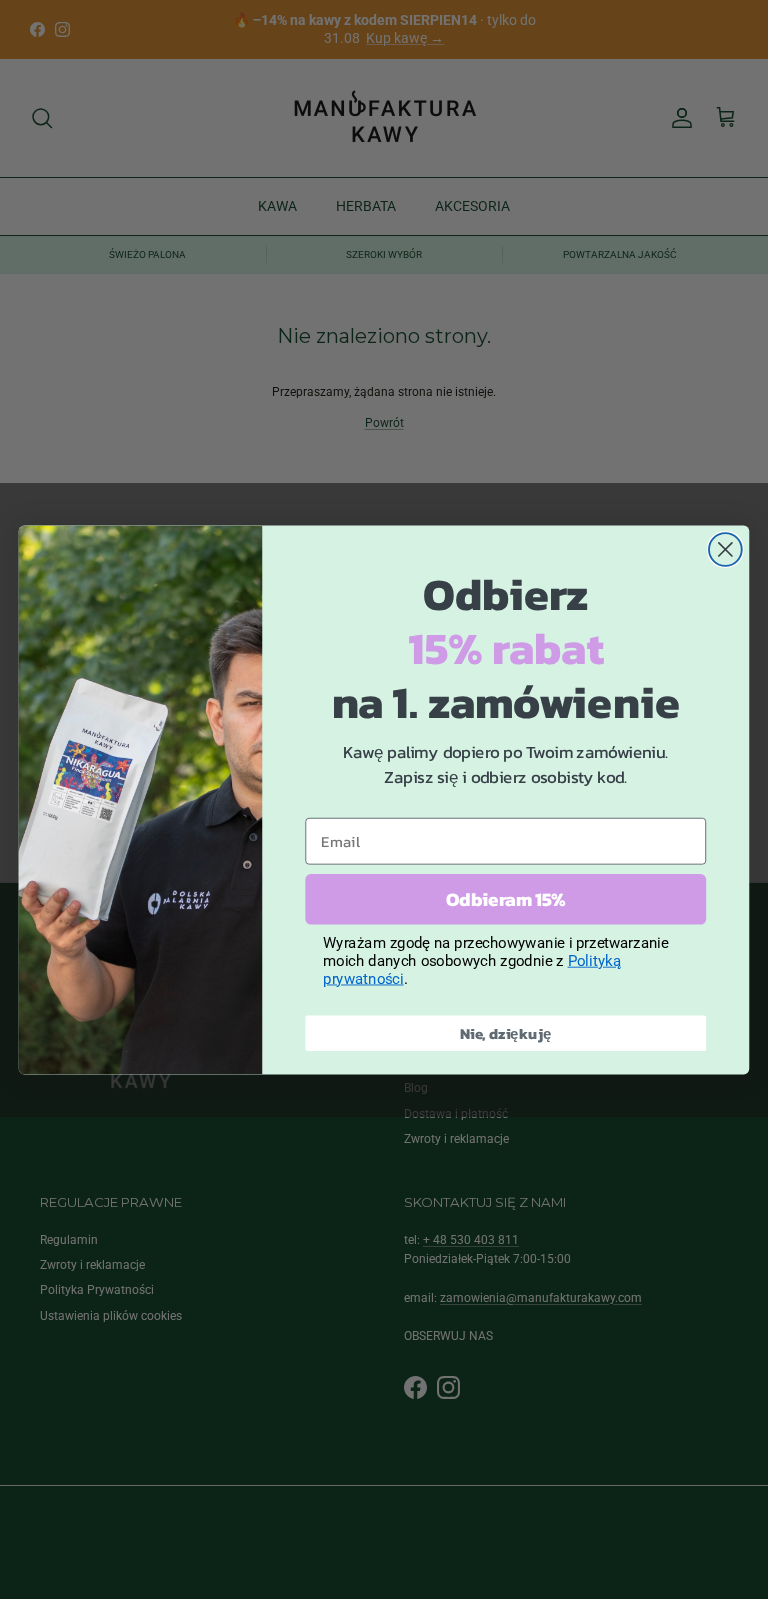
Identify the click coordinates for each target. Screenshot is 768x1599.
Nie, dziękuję (506, 1032)
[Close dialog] (725, 549)
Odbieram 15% (505, 899)
